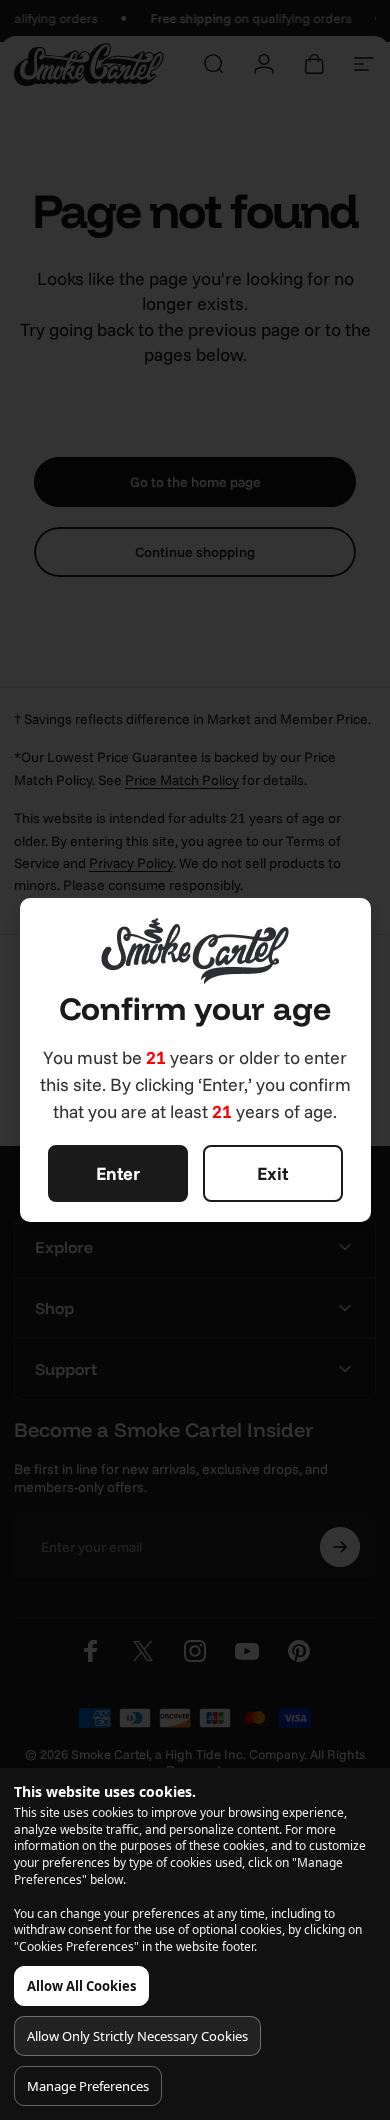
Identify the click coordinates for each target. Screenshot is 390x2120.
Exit (272, 1173)
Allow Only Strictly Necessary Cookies (137, 2036)
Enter (118, 1173)
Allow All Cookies (81, 1986)
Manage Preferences (88, 2086)
